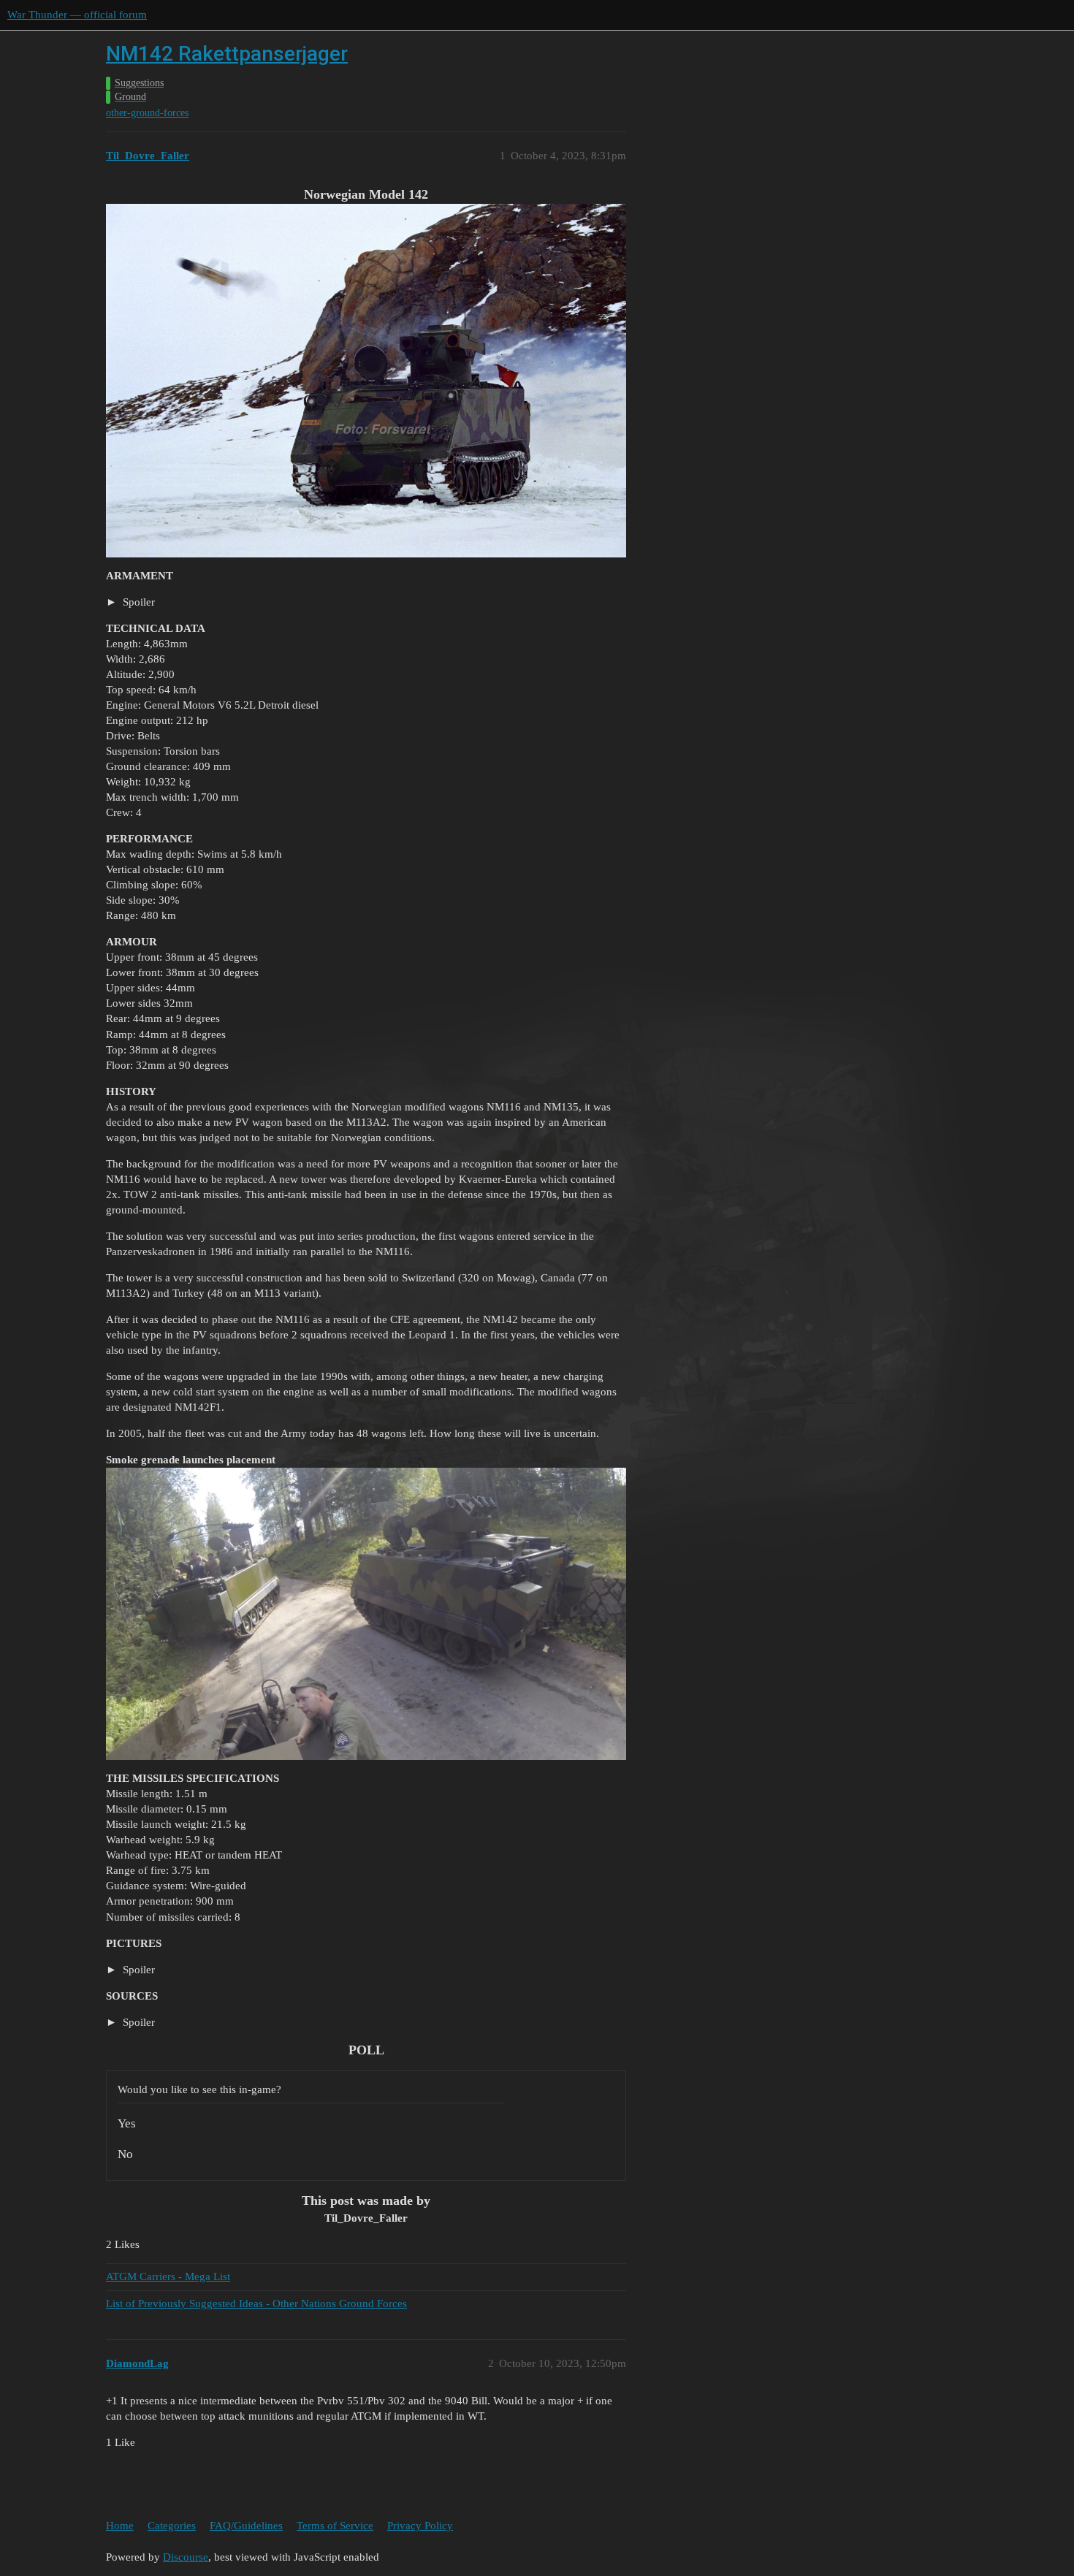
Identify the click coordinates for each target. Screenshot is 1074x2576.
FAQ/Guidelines (246, 2526)
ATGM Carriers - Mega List (168, 2276)
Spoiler (137, 602)
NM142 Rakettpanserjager (227, 54)
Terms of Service (335, 2526)
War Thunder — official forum (77, 15)
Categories (172, 2526)
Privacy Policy (420, 2526)
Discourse (186, 2557)
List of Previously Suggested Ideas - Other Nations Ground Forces (256, 2303)
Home (120, 2526)
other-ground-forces (147, 113)
